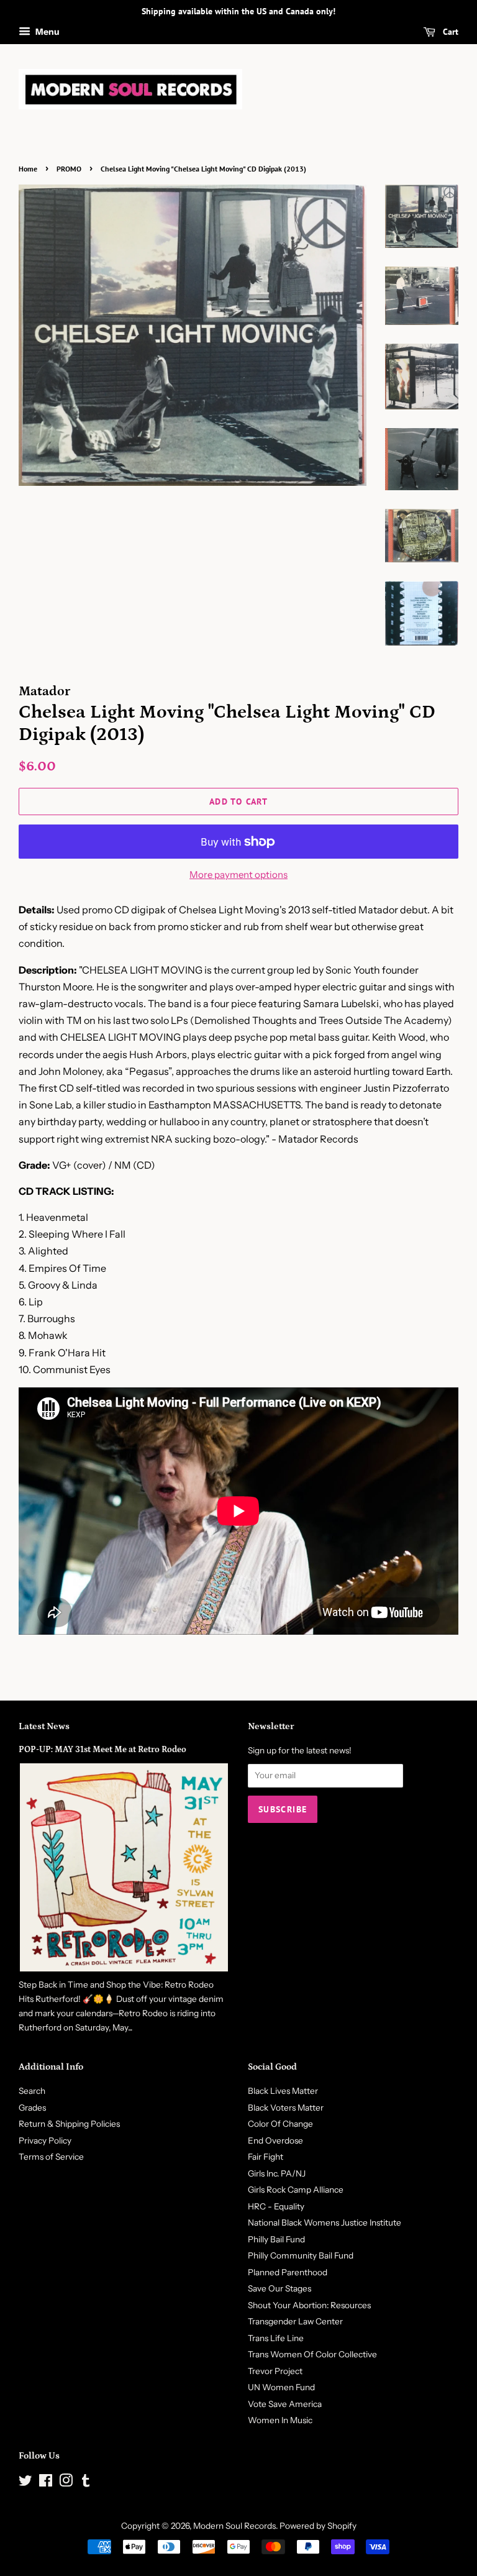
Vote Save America (285, 2404)
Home (28, 169)
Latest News (44, 1726)
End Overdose (275, 2140)
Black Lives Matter (283, 2091)
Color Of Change (280, 2124)
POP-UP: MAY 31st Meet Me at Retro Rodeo (102, 1750)
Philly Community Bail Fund (301, 2255)
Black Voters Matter (286, 2108)
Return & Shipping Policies (69, 2124)
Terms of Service (51, 2157)
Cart (449, 32)
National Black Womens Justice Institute (325, 2222)
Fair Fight (266, 2157)
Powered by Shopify (318, 2526)
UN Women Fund (281, 2387)
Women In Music (280, 2420)
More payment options (238, 875)
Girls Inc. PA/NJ (277, 2173)
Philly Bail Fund (276, 2239)
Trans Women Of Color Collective (312, 2354)
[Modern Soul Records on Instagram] (66, 2483)
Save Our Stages (279, 2288)
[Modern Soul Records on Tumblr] (86, 2483)
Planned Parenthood (288, 2272)
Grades (32, 2108)
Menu (47, 32)
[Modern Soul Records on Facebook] (46, 2483)
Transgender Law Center (295, 2321)
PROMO (69, 169)
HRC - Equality (276, 2206)
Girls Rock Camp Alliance (296, 2190)
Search (32, 2091)
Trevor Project (275, 2371)
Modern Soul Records (234, 2526)
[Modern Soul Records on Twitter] (25, 2483)
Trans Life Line (276, 2338)
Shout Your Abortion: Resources (309, 2305)
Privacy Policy (45, 2140)
